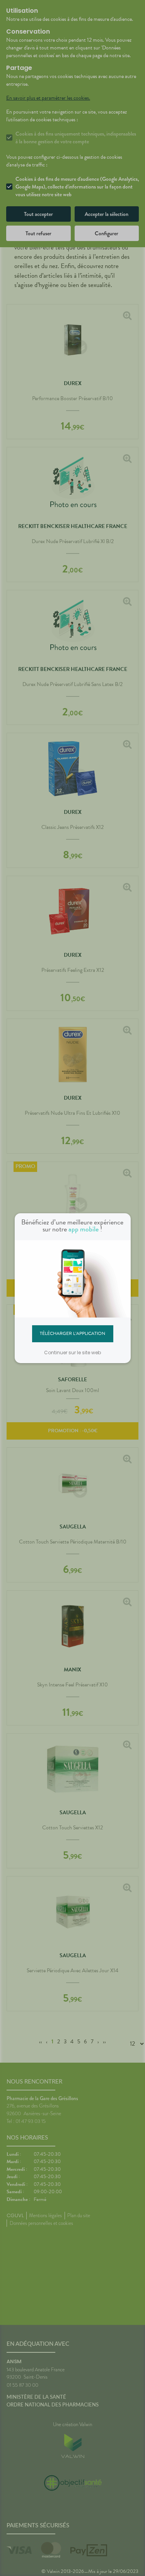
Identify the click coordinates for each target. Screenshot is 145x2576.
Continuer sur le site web (72, 1353)
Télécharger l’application (72, 1333)
